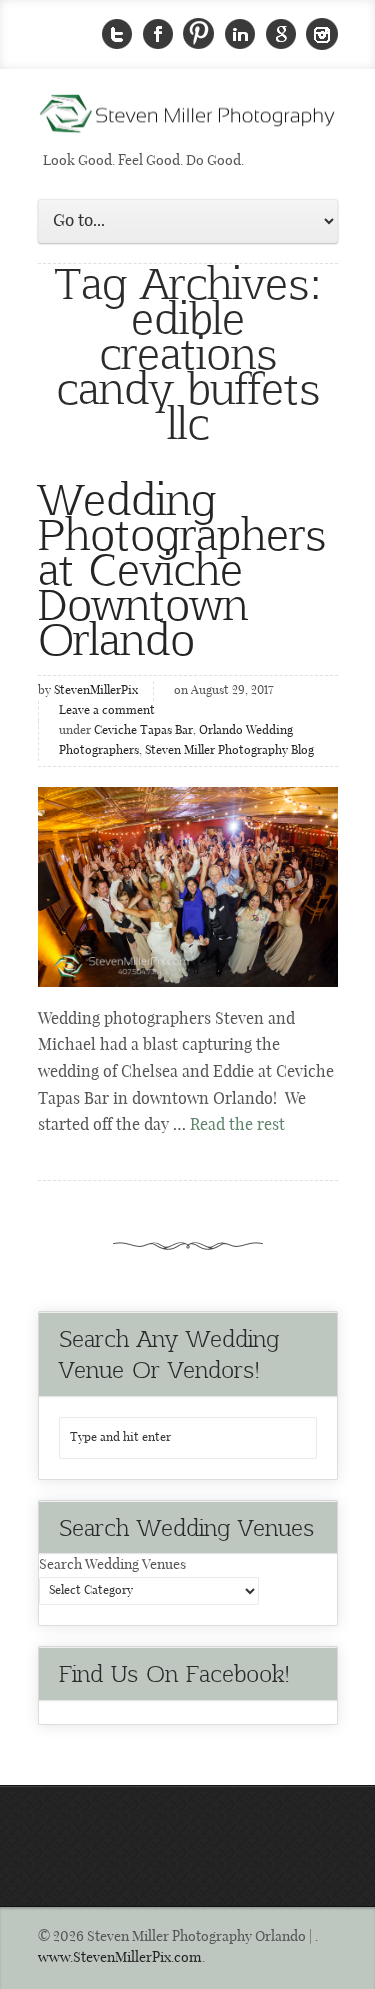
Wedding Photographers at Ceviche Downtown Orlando (182, 567)
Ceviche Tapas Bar (143, 731)
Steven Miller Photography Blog (229, 751)
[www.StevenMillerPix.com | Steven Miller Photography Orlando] (188, 887)
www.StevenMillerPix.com (120, 1958)
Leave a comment (107, 711)
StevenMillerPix (96, 691)
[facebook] (158, 34)
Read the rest (237, 1125)
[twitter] (117, 34)
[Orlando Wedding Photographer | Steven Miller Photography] (188, 120)
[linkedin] (240, 34)
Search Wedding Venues (112, 1565)
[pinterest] (199, 34)
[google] (281, 34)
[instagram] (322, 34)
